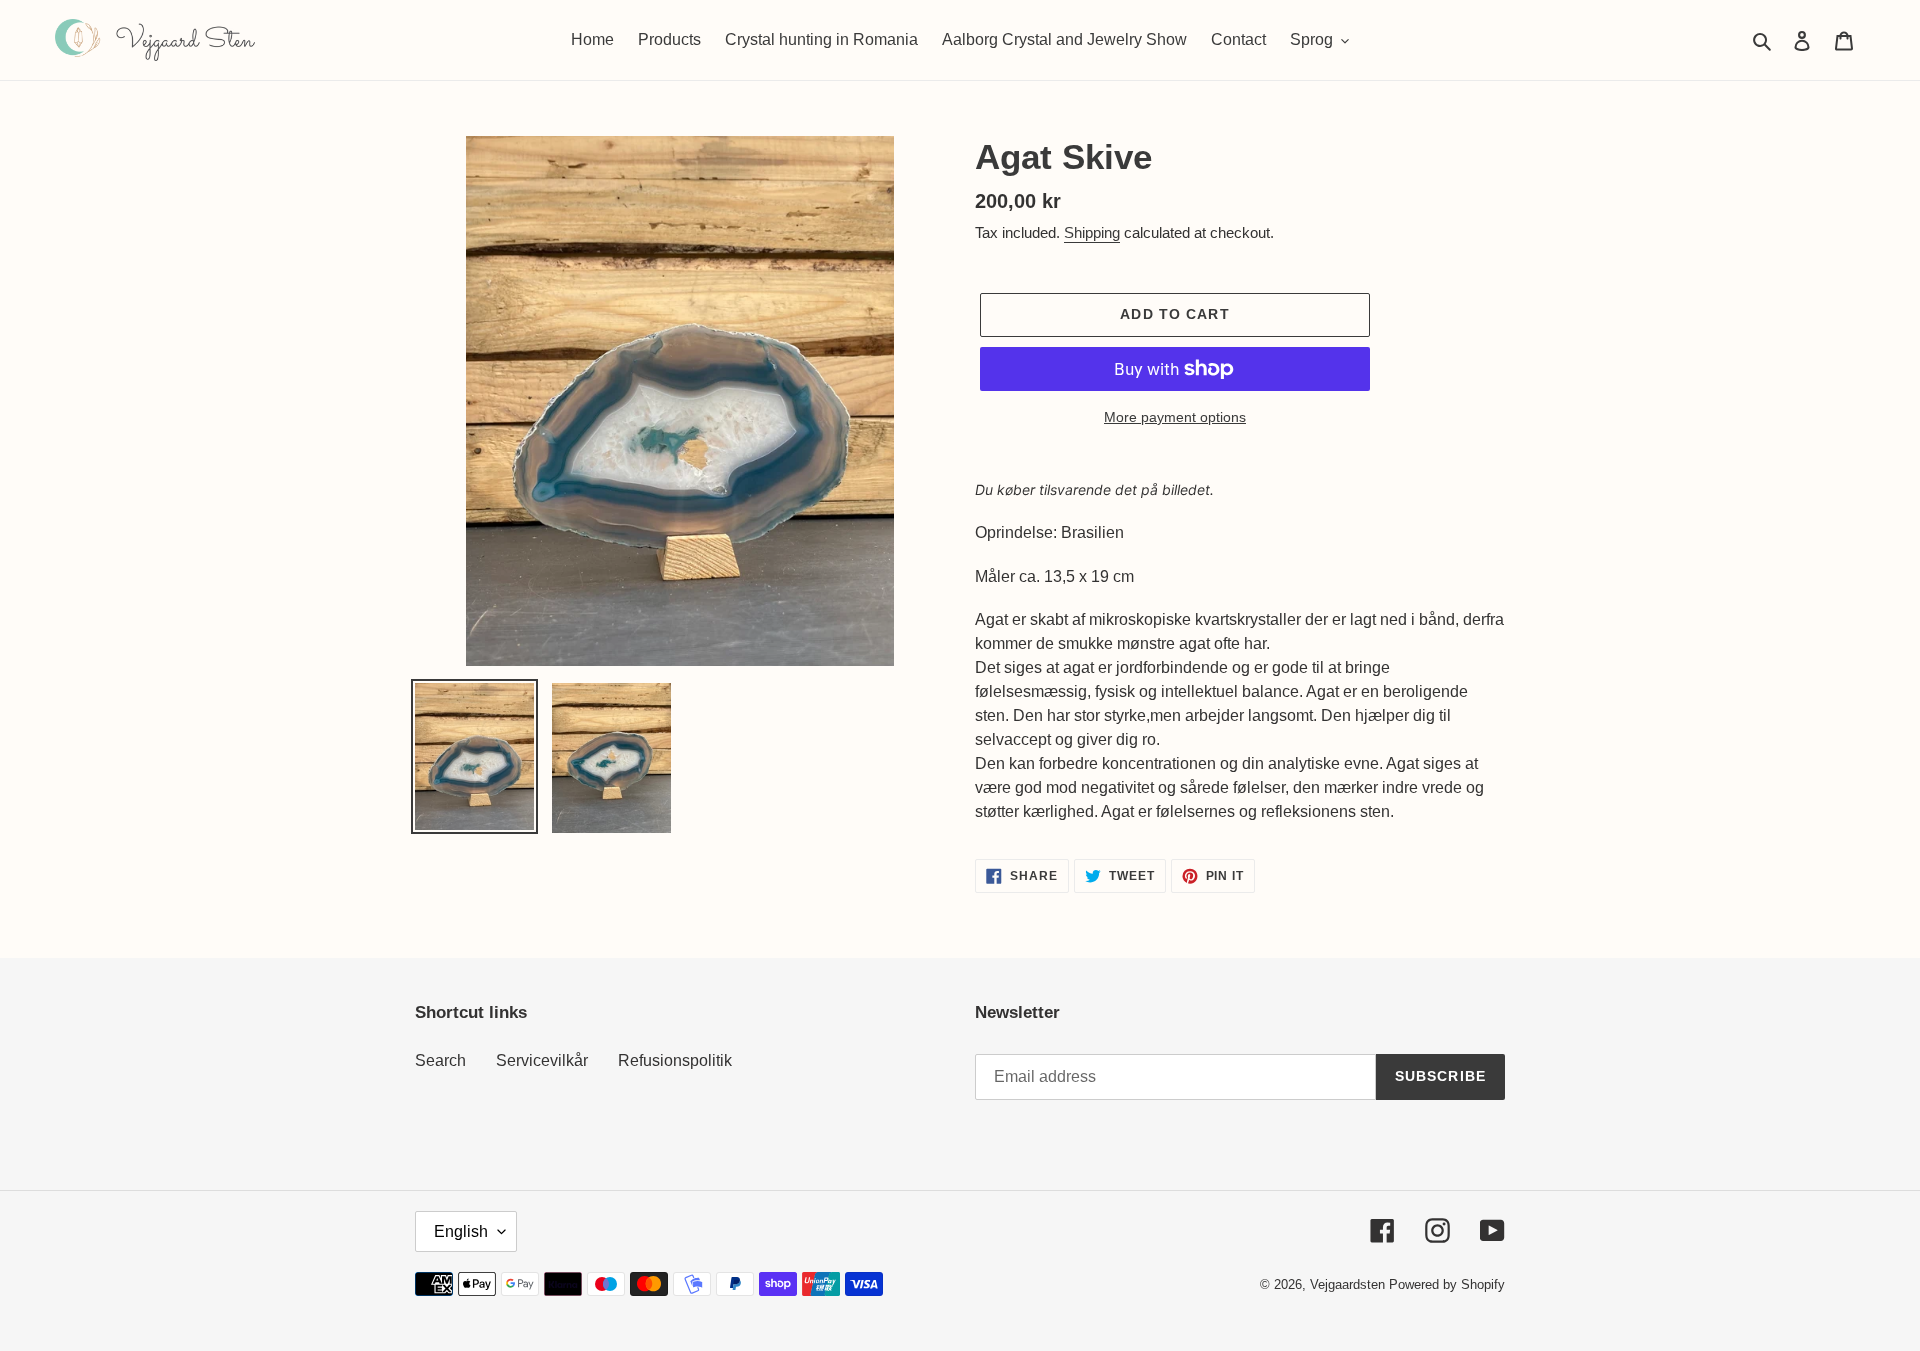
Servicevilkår (542, 1060)
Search (440, 1060)
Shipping (1092, 232)
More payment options (1175, 417)
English (461, 1231)
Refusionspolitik (675, 1060)
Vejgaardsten (1347, 1284)
